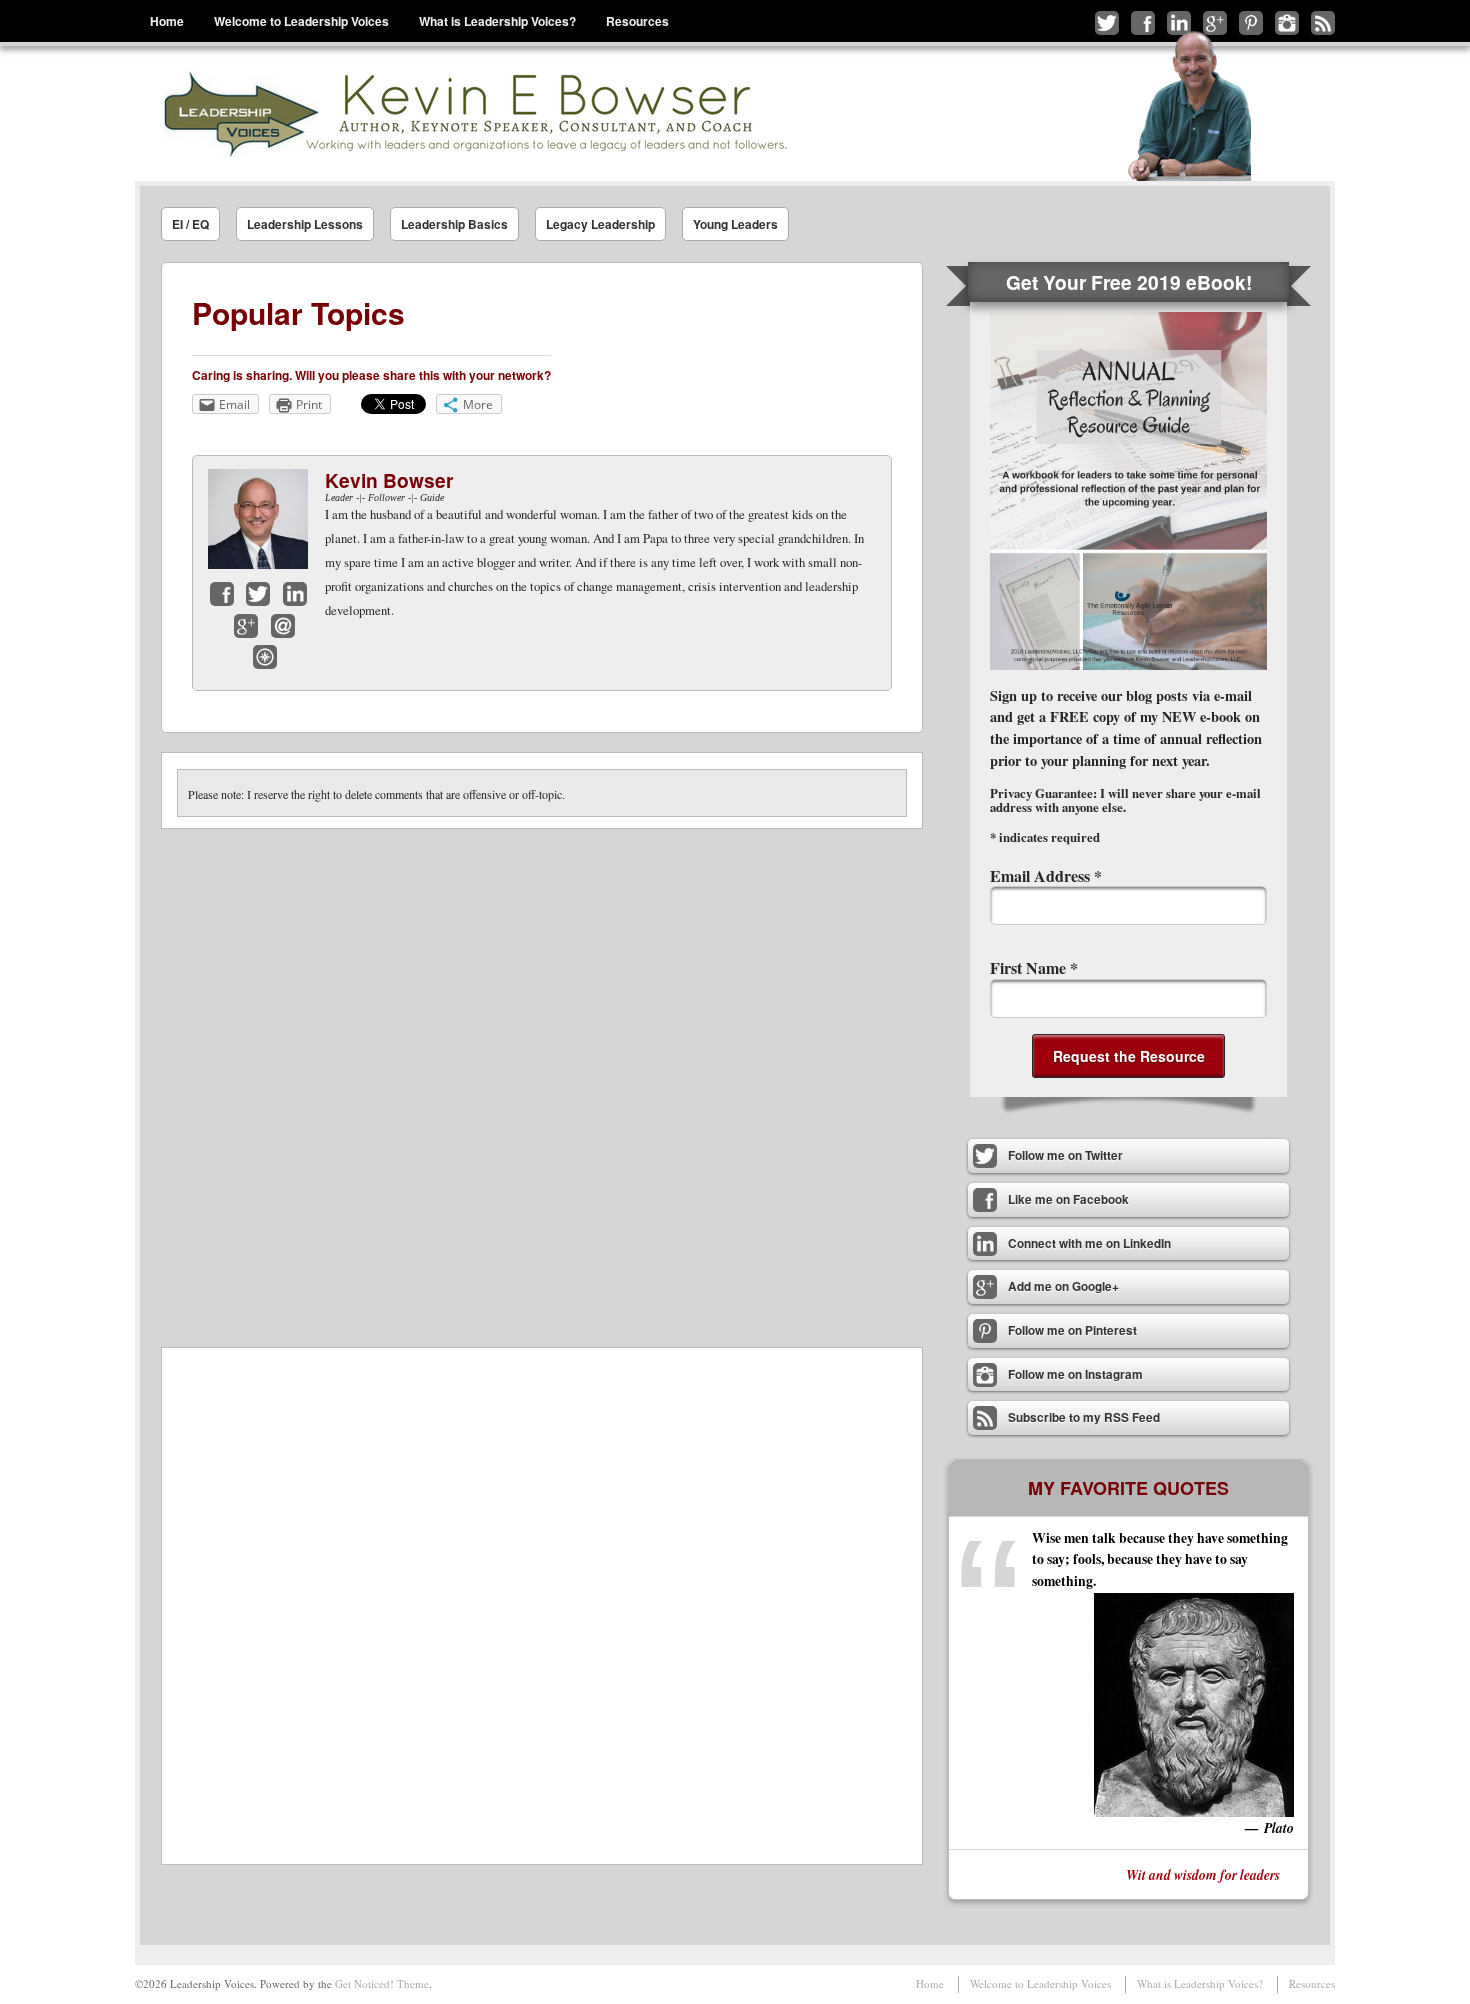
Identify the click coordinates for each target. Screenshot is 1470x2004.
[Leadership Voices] (473, 113)
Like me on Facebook (1143, 23)
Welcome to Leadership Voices (301, 21)
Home (167, 21)
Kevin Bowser (389, 480)
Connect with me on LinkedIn (1179, 23)
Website (265, 657)
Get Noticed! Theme (382, 1983)
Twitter (258, 594)
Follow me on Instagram (1287, 23)
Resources (637, 21)
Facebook (222, 594)
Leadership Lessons (305, 224)
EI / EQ (190, 224)
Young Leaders (735, 224)
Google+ (246, 626)
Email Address (1046, 875)
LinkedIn (295, 594)
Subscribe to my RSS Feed (1323, 23)
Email (283, 626)
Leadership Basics (454, 224)
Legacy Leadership (600, 224)
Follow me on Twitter (1107, 23)
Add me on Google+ (1215, 23)
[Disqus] (542, 1079)
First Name (1034, 967)
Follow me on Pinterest (1251, 23)
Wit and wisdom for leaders (1203, 1874)
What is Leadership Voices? (497, 21)
